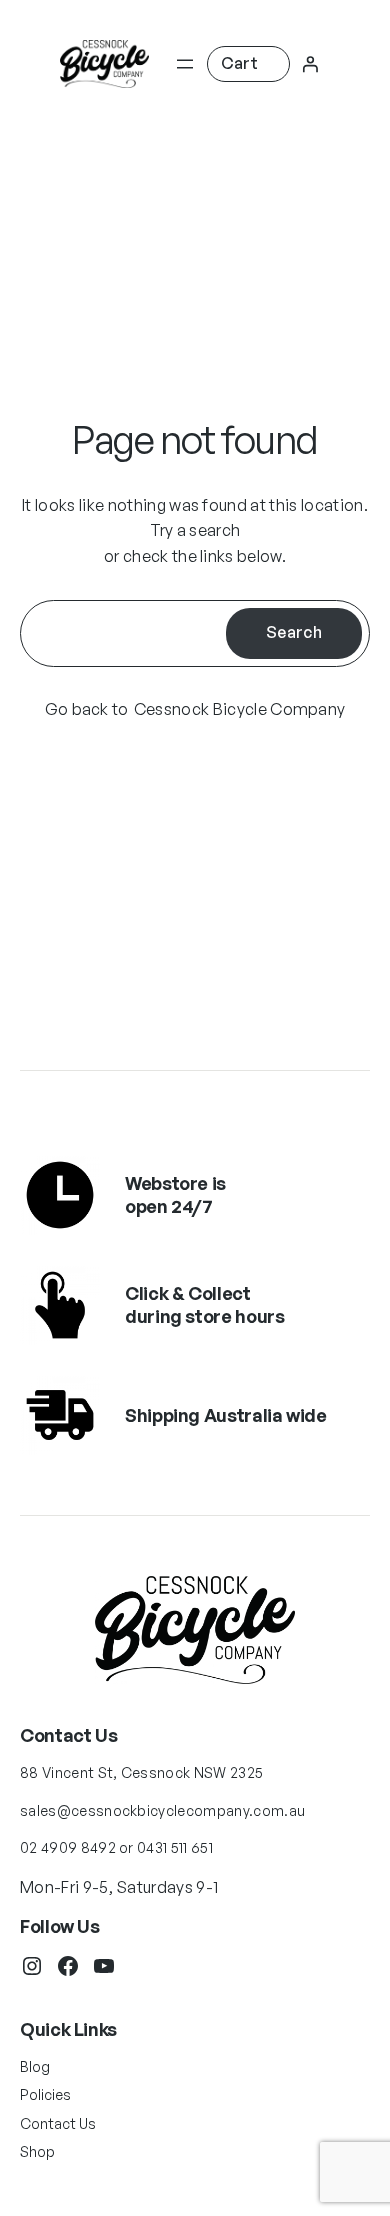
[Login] (310, 64)
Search (294, 632)
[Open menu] (185, 64)
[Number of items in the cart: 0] (248, 63)
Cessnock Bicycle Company (240, 709)
